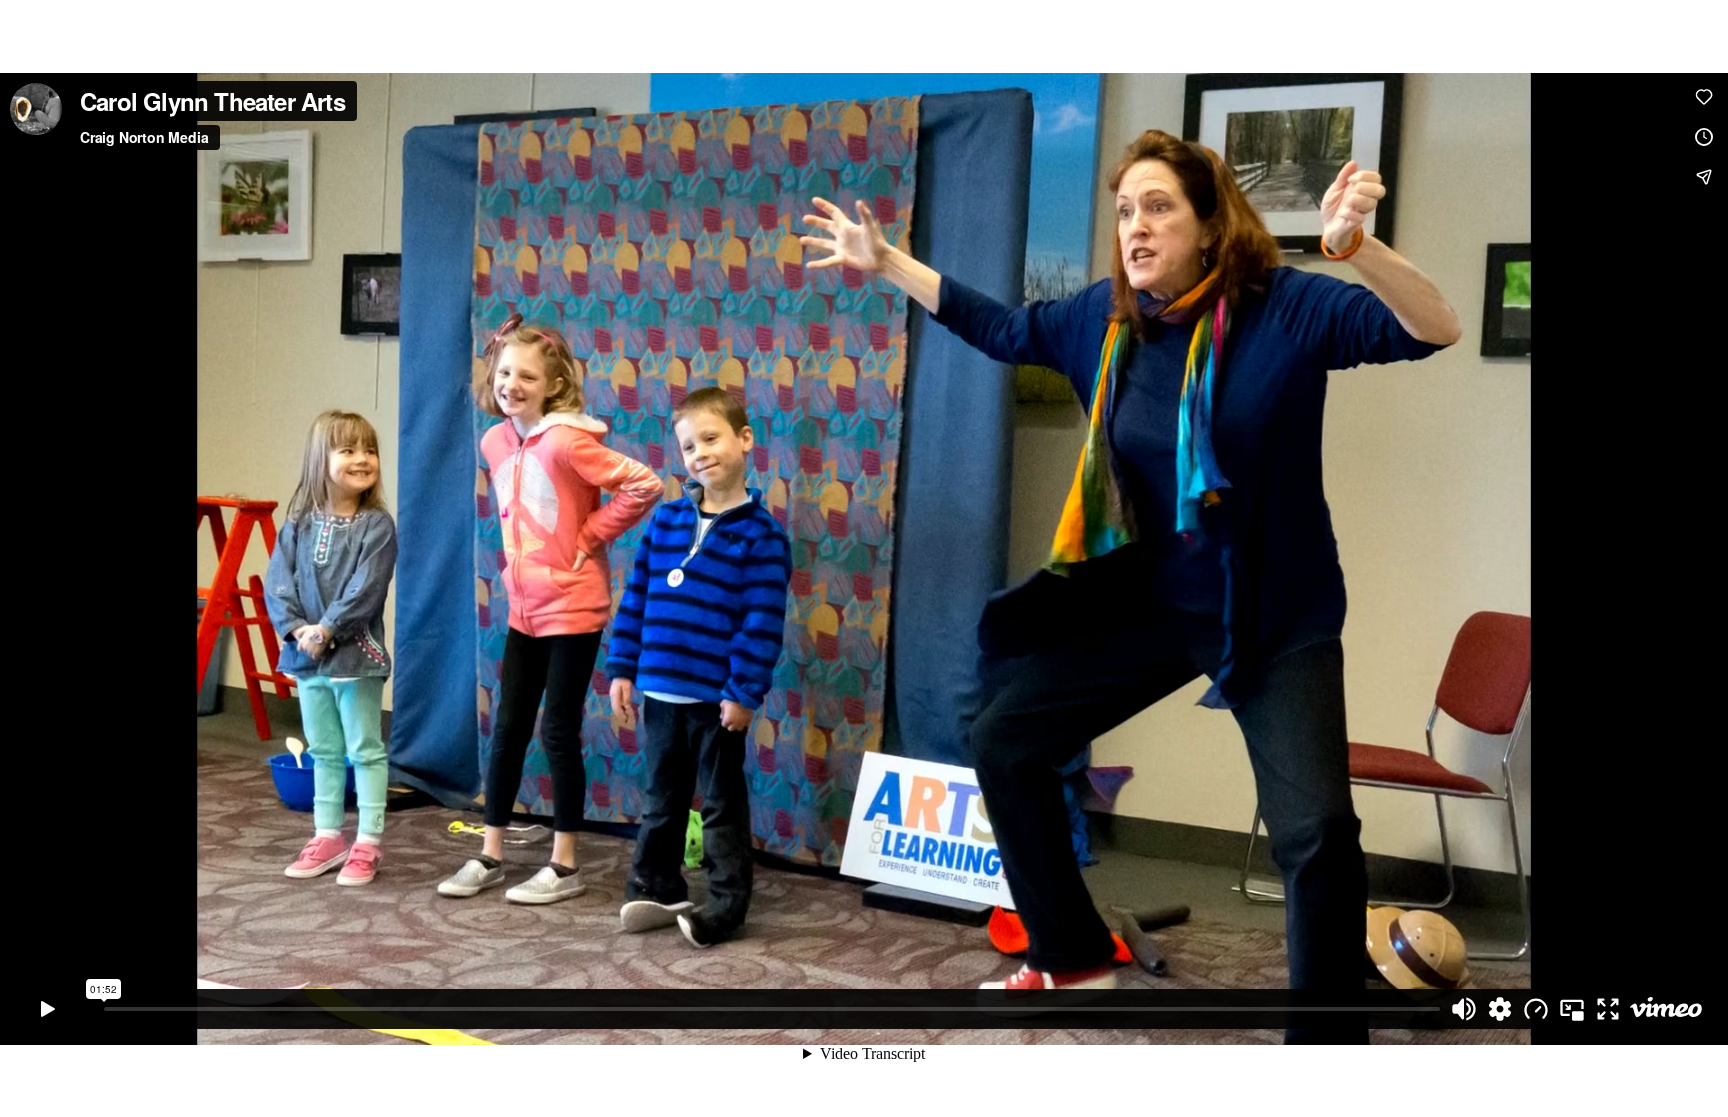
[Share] (1704, 177)
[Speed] (1536, 1009)
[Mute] (1464, 1009)
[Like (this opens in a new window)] (1704, 97)
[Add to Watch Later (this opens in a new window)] (1704, 137)
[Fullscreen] (1608, 1009)
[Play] (48, 1009)
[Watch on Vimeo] (1666, 1009)
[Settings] (1500, 1009)
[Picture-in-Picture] (1572, 1009)
